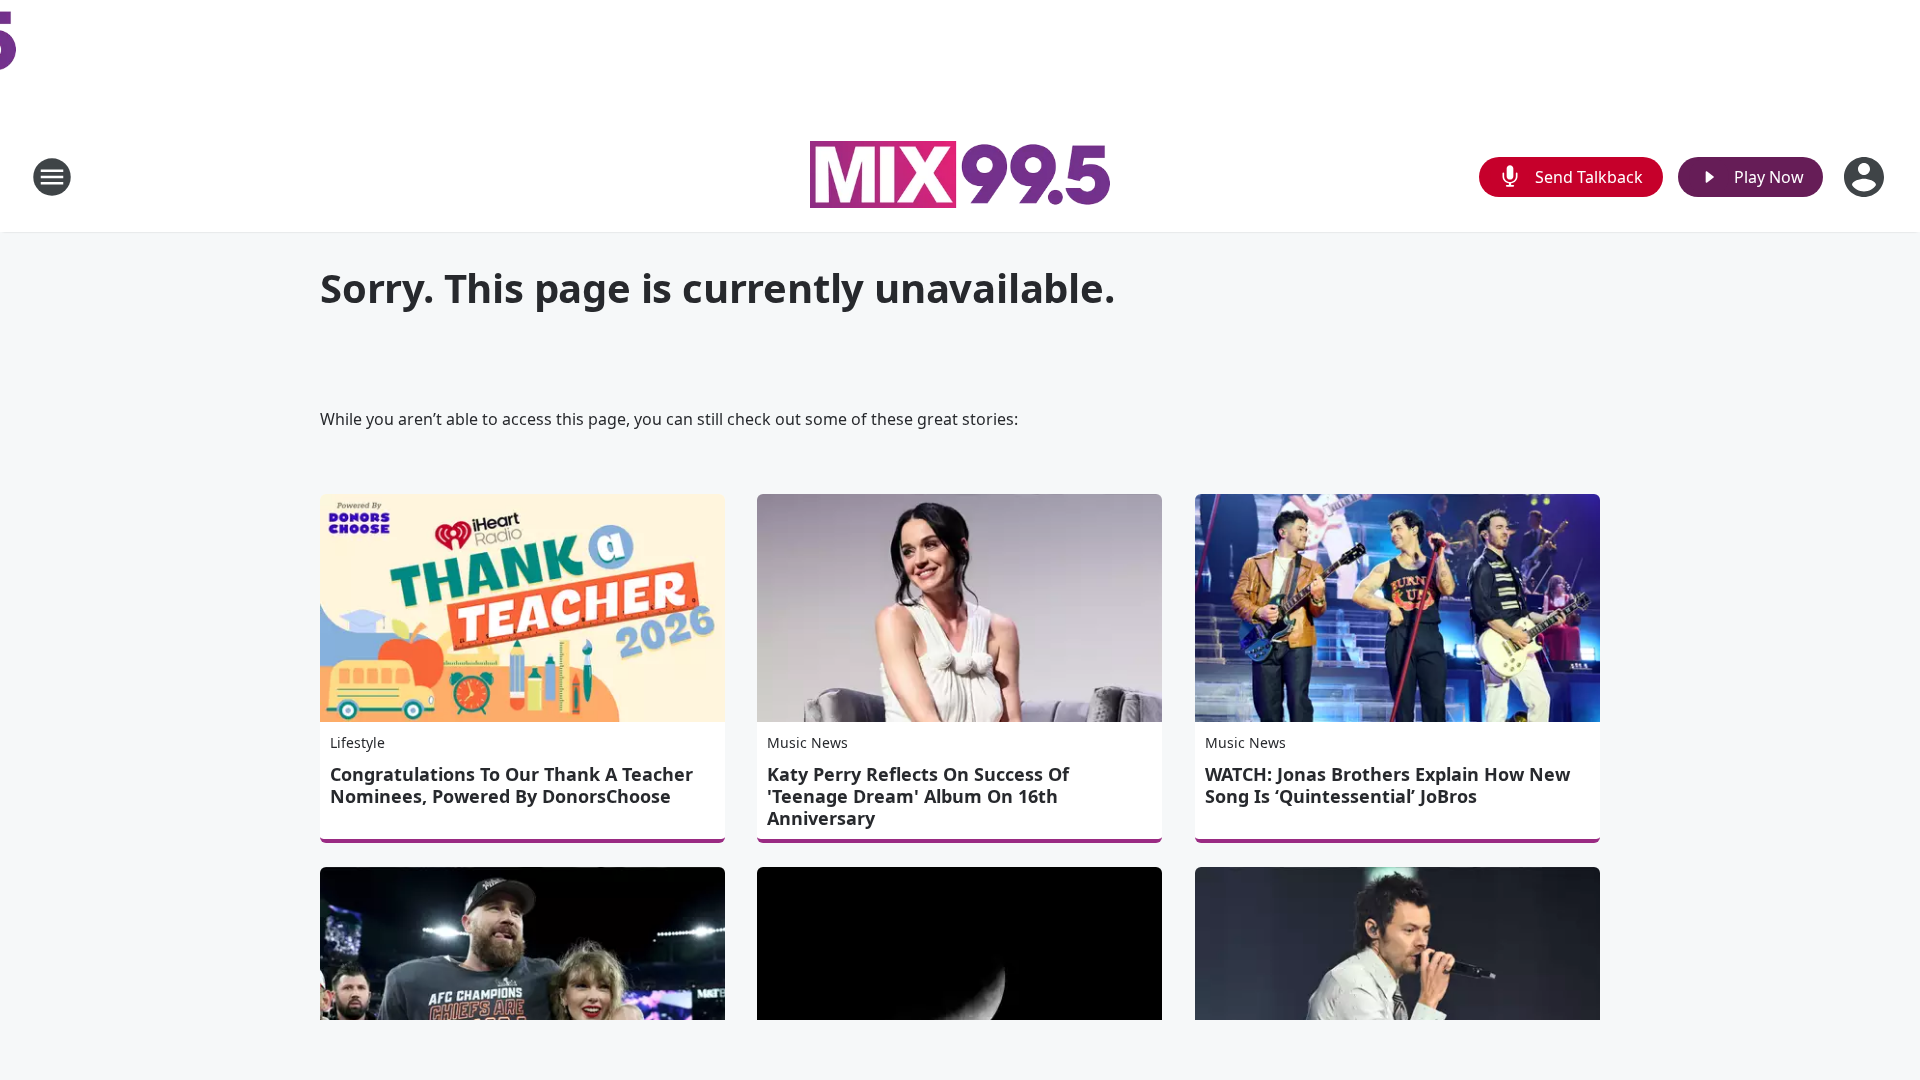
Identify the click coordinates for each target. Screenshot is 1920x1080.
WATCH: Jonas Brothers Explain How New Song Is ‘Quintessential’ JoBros (1387, 785)
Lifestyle (357, 742)
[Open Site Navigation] (52, 177)
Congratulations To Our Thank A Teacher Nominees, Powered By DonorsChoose (511, 785)
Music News (807, 742)
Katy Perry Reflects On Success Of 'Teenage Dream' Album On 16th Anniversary (918, 796)
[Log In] (1866, 177)
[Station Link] (960, 177)
